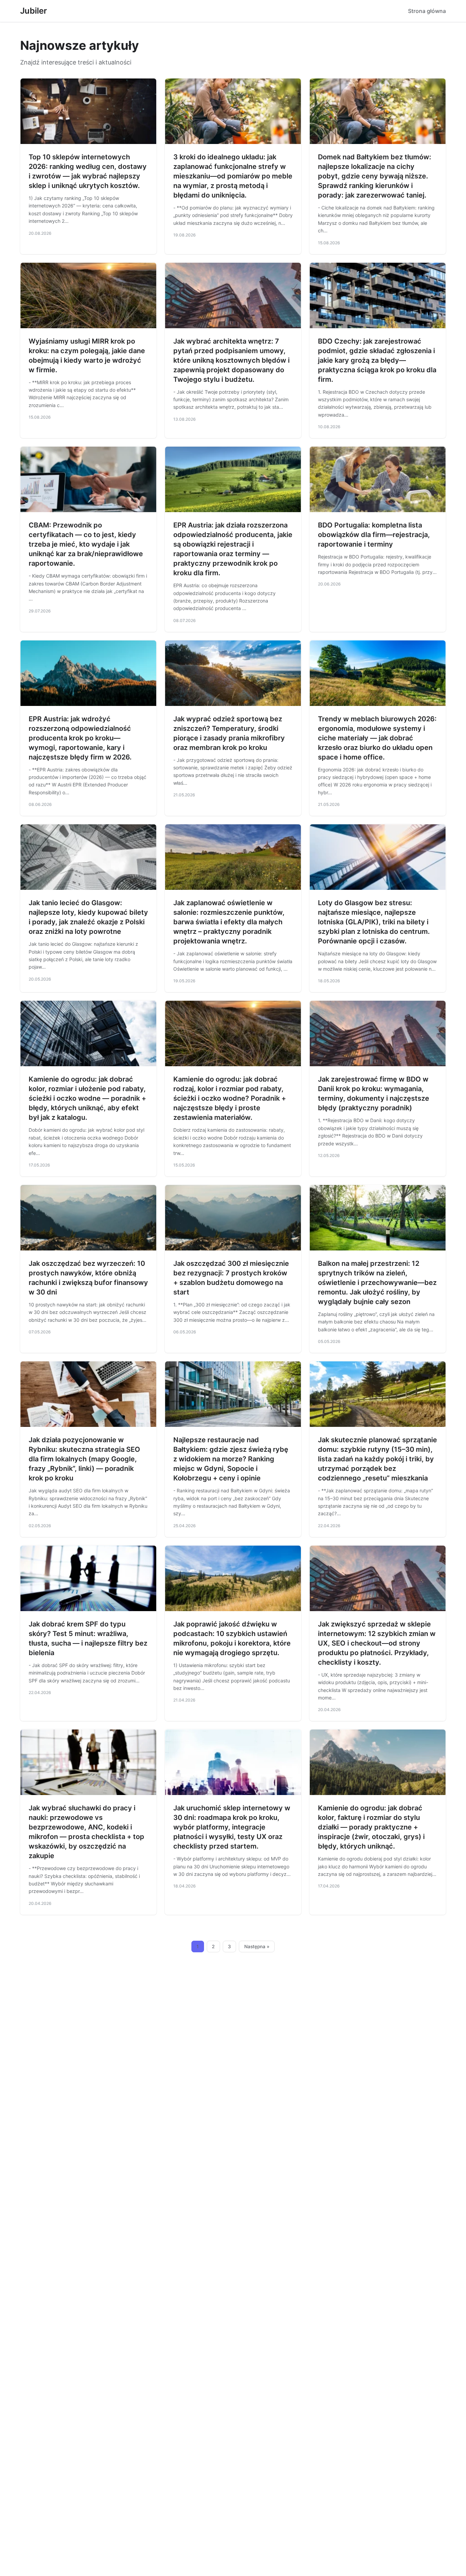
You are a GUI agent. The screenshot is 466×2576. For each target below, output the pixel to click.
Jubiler (34, 11)
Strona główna (427, 11)
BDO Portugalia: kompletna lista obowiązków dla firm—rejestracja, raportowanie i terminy (374, 535)
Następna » (257, 1947)
